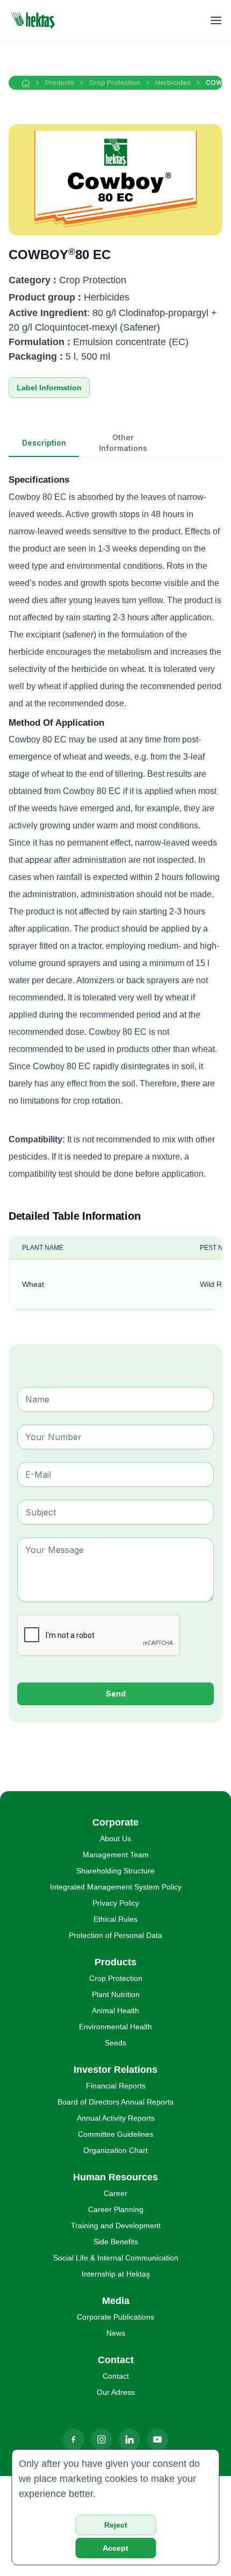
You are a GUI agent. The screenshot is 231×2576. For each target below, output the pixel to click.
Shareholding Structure (115, 1871)
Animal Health (115, 2010)
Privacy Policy (116, 1903)
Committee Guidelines (115, 2134)
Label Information (49, 388)
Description (44, 443)
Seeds (115, 2043)
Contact (116, 2376)
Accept (115, 2548)
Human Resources (115, 2177)
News (116, 2333)
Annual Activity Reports (116, 2118)
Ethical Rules (115, 1919)
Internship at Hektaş (116, 2274)
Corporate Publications (115, 2317)
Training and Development (116, 2226)
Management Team (116, 1855)
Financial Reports (116, 2086)
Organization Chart (115, 2150)
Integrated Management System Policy (116, 1887)
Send (116, 1694)
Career (115, 2193)
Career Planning (116, 2209)
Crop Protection (115, 83)
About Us (115, 1838)
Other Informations (123, 443)
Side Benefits (116, 2242)
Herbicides (173, 83)
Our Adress (116, 2392)
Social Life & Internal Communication (116, 2258)
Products (60, 83)
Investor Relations (115, 2070)
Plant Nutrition (116, 1994)
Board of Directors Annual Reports (115, 2102)
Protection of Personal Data (115, 1935)
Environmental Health (115, 2027)
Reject (116, 2525)
